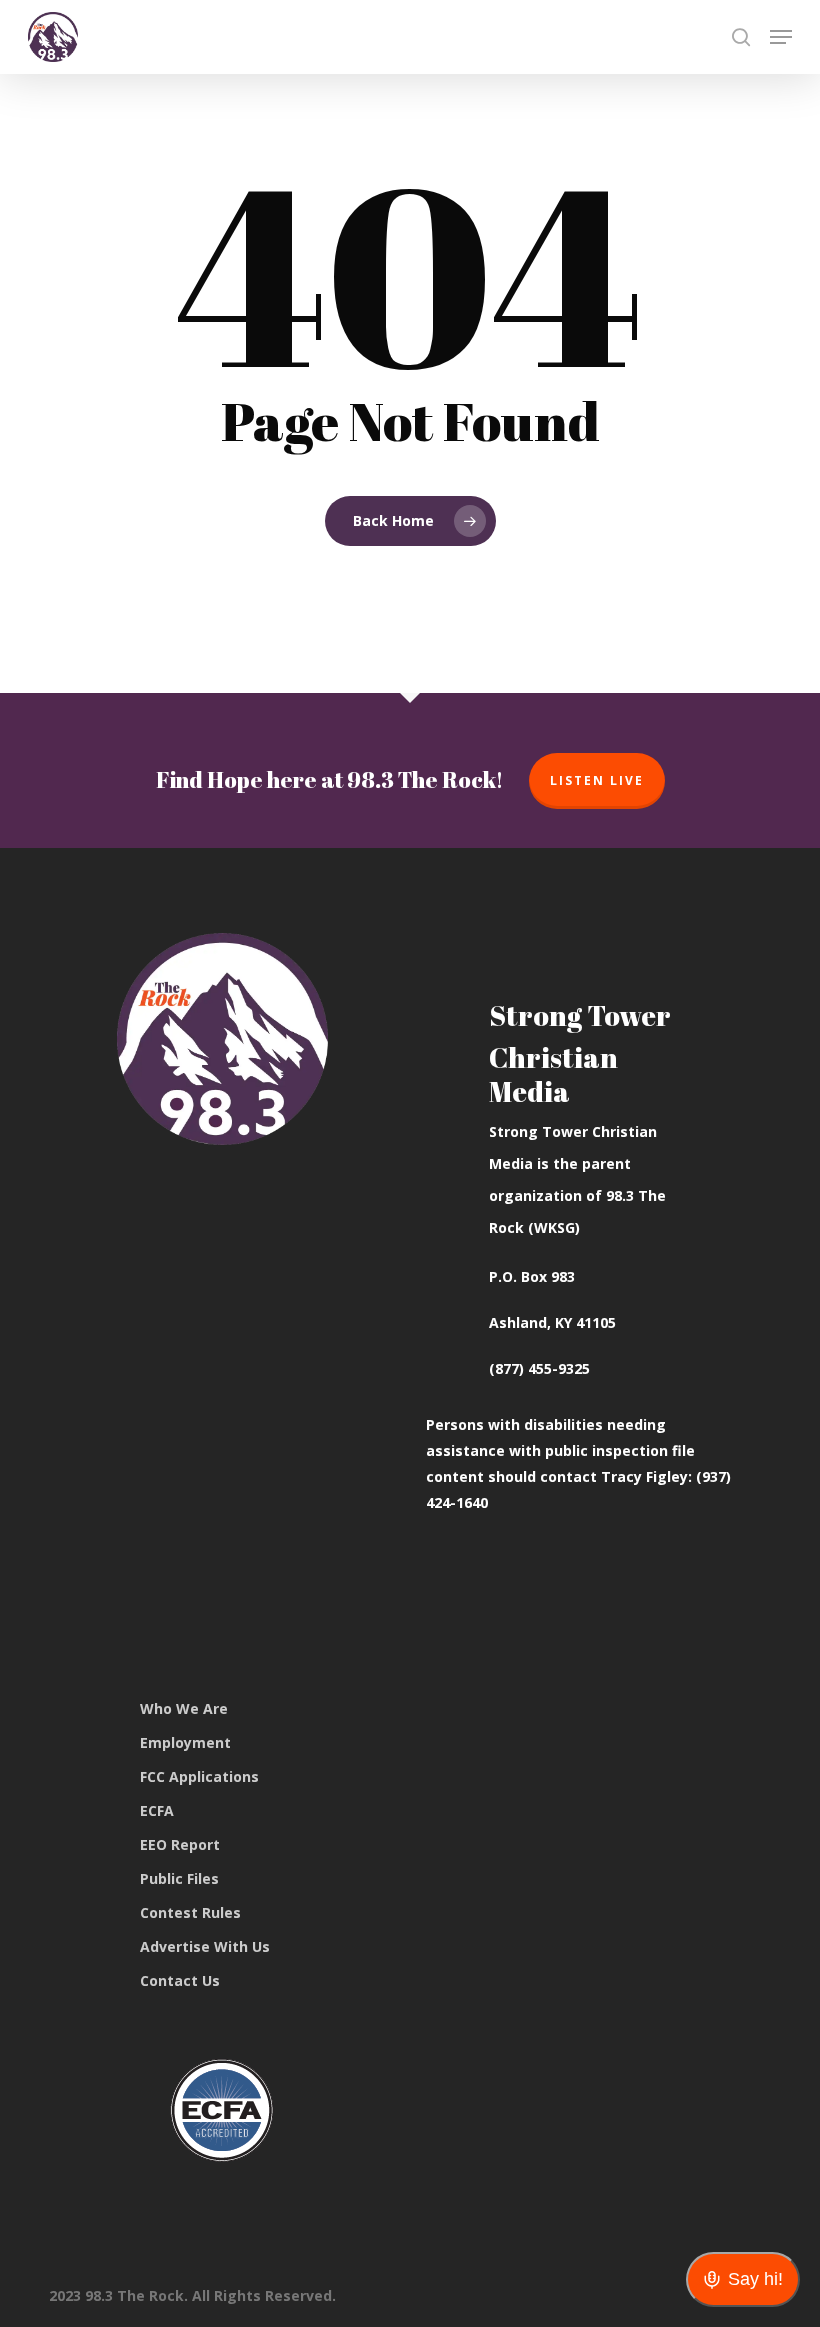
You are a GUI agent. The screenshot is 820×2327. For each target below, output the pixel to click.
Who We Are (184, 1708)
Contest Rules (190, 1912)
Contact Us (180, 1980)
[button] (781, 37)
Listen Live (597, 780)
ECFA (157, 1810)
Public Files (179, 1878)
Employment (185, 1742)
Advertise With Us (205, 1946)
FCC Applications (199, 1776)
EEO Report (180, 1844)
